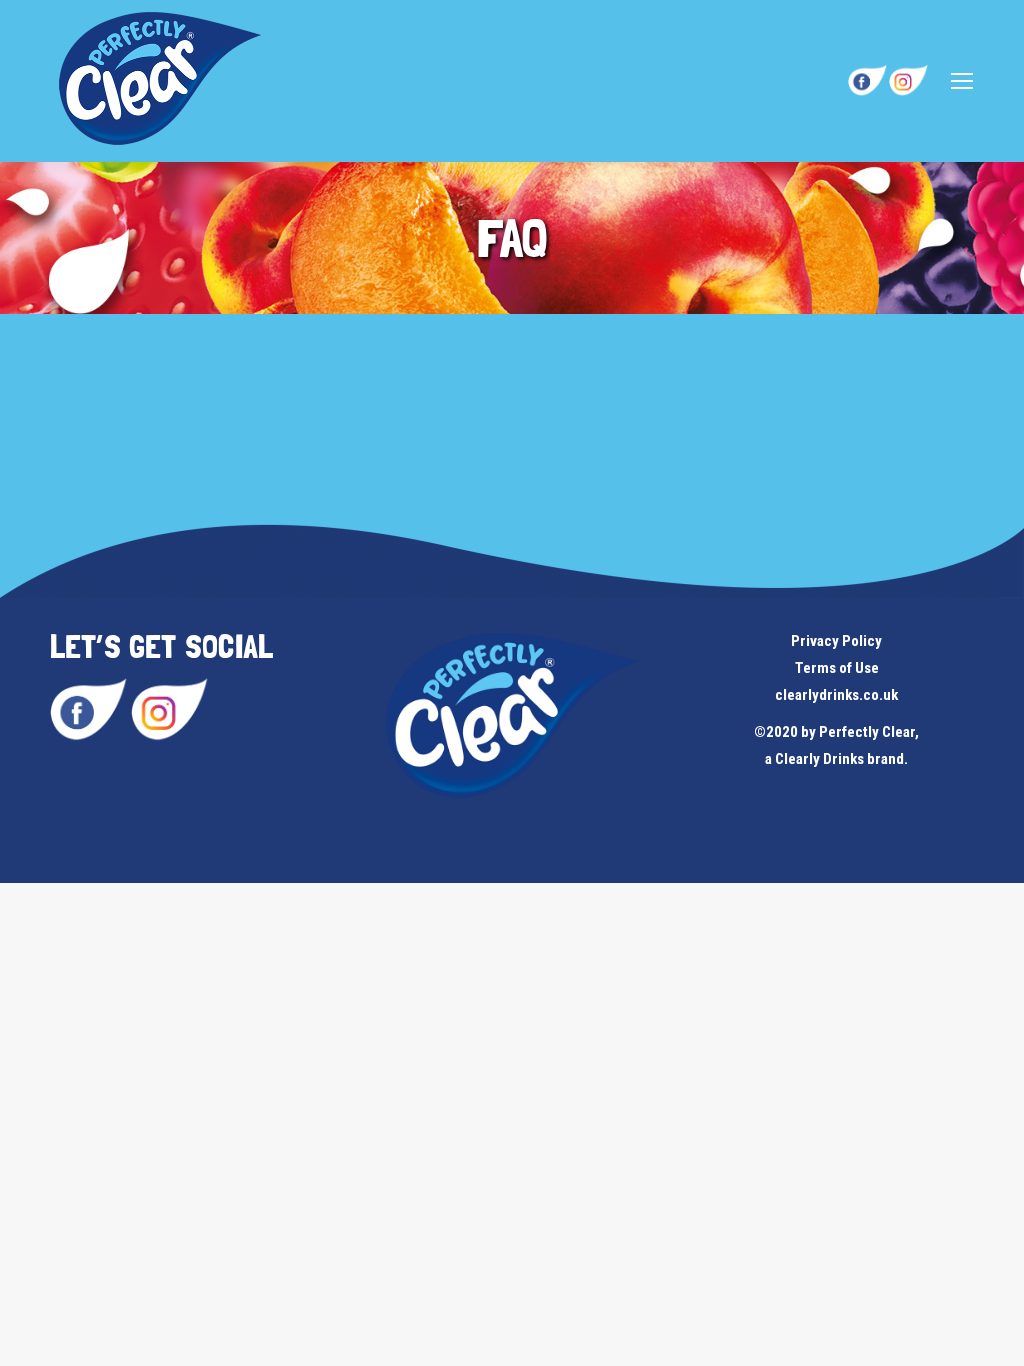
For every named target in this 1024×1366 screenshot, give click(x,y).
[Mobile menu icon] (962, 81)
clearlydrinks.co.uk (836, 695)
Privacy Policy (836, 641)
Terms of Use (837, 668)
